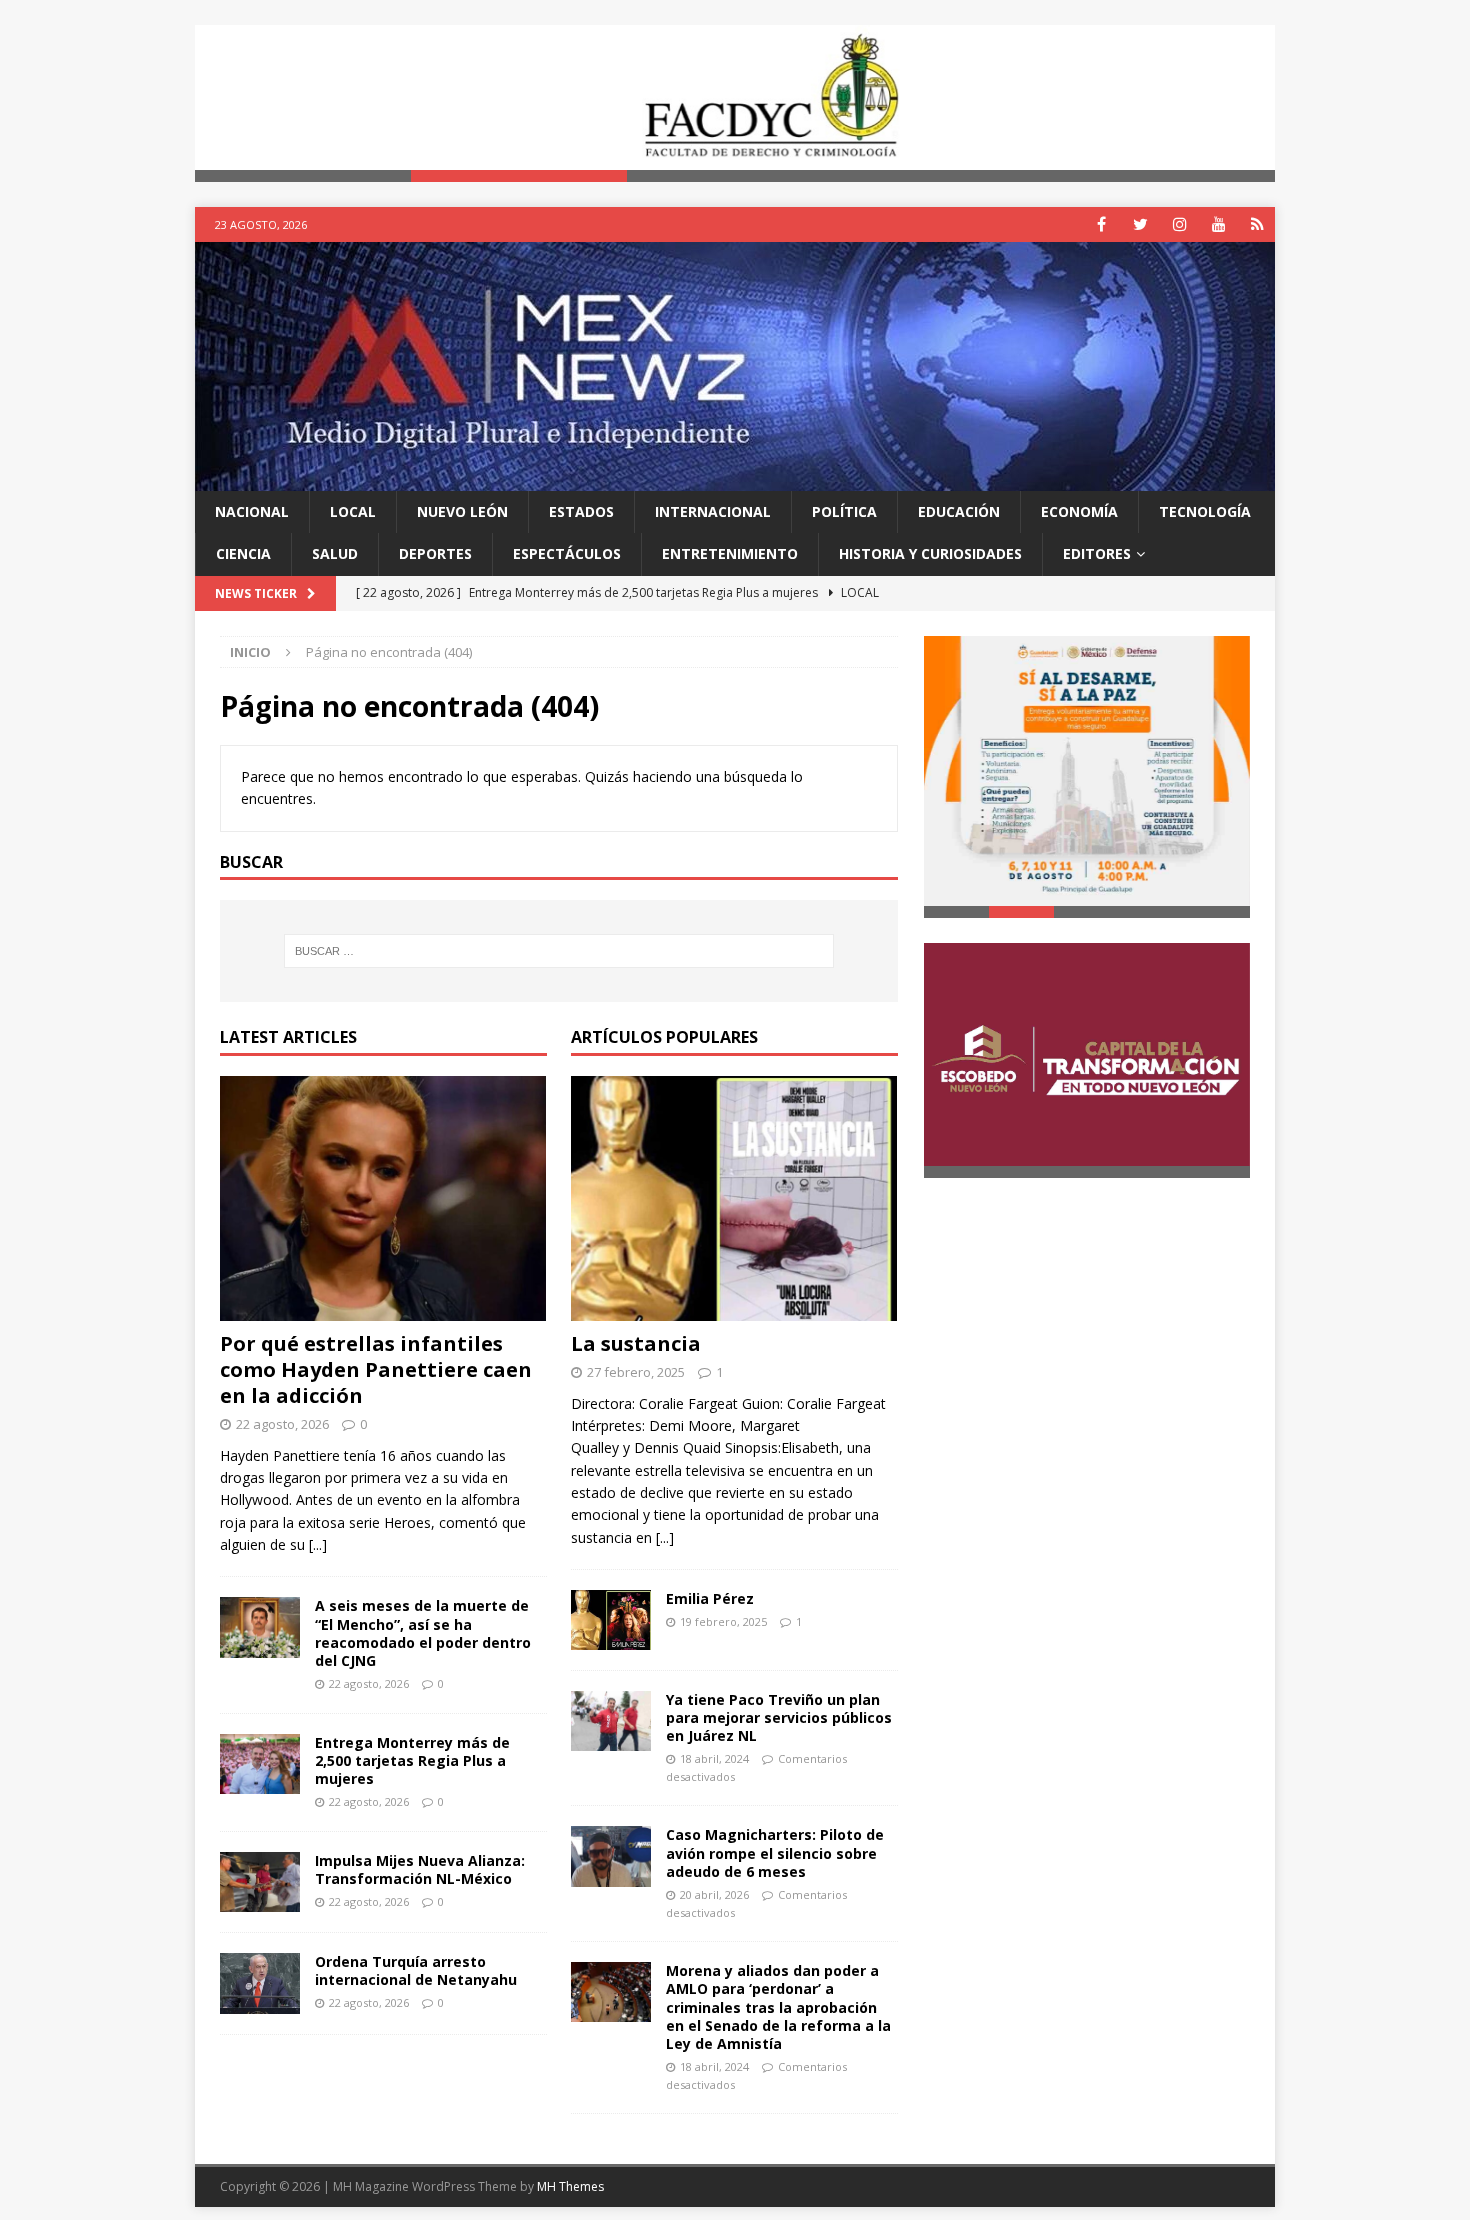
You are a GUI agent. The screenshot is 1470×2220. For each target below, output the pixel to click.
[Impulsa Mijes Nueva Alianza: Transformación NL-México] (260, 1882)
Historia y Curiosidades (930, 553)
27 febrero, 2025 (636, 1372)
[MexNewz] (735, 478)
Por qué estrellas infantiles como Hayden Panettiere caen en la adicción (376, 1369)
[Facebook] (1101, 224)
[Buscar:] (559, 951)
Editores (1097, 553)
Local (353, 511)
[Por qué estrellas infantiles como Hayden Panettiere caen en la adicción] (383, 1198)
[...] (318, 1544)
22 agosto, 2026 (282, 1424)
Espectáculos (567, 553)
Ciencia (243, 553)
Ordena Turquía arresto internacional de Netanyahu (416, 1970)
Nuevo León (462, 511)
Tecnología (1205, 511)
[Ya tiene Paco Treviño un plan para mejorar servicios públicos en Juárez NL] (611, 1721)
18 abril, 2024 (714, 1758)
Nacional (252, 511)
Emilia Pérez (710, 1598)
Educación (959, 511)
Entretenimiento (730, 553)
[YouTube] (1218, 224)
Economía (1079, 511)
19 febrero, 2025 (723, 1621)
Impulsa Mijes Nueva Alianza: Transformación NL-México (420, 1869)
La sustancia (636, 1343)
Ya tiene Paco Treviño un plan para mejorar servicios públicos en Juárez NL (779, 1717)
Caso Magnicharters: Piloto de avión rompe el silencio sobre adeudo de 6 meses (775, 1852)
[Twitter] (1140, 224)
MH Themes (570, 2186)
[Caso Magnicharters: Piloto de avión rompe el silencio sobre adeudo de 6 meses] (611, 1856)
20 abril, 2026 (714, 1894)
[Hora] (1257, 224)
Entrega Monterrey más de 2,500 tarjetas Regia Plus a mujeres (412, 1760)
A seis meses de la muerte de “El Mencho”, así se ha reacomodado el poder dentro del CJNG (423, 1633)
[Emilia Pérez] (611, 1619)
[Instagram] (1179, 224)
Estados (581, 511)
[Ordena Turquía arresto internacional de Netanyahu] (260, 1983)
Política (844, 511)
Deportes (435, 553)
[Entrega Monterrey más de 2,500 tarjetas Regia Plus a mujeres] (260, 1764)
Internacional (713, 511)
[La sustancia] (734, 1198)
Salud (335, 553)
